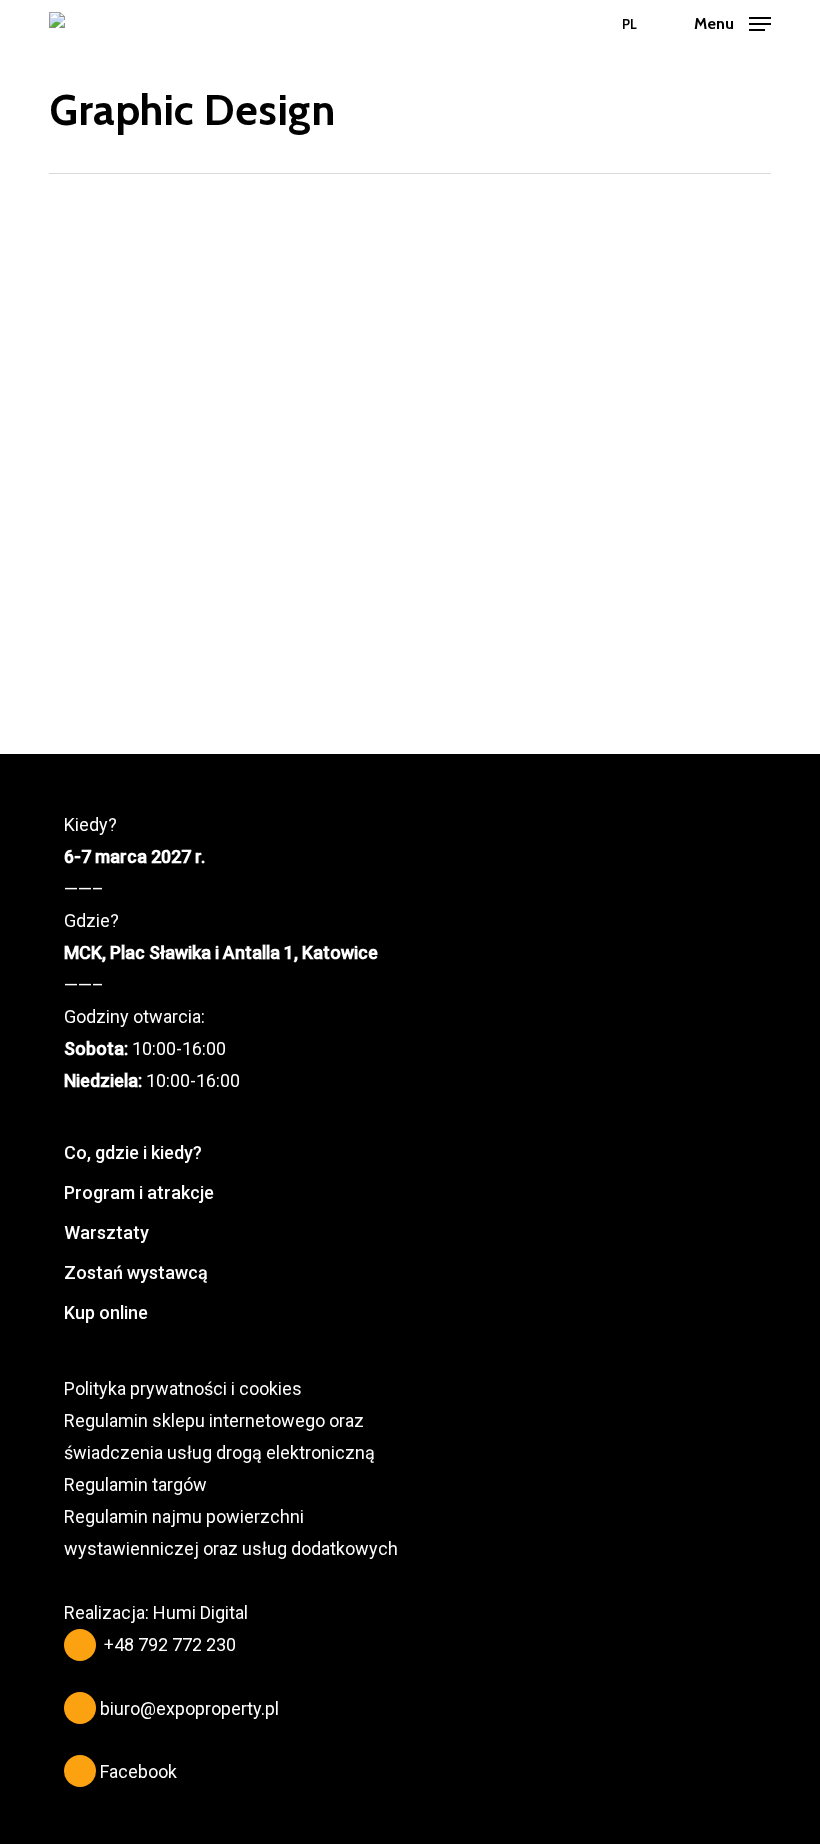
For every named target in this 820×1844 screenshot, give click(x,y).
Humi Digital (200, 1612)
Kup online (106, 1312)
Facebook (138, 1771)
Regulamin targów (135, 1484)
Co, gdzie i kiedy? (133, 1152)
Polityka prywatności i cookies (183, 1388)
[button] (732, 22)
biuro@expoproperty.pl (189, 1708)
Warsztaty (106, 1232)
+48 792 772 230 (170, 1644)
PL (629, 24)
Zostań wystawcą (136, 1272)
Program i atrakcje (139, 1192)
